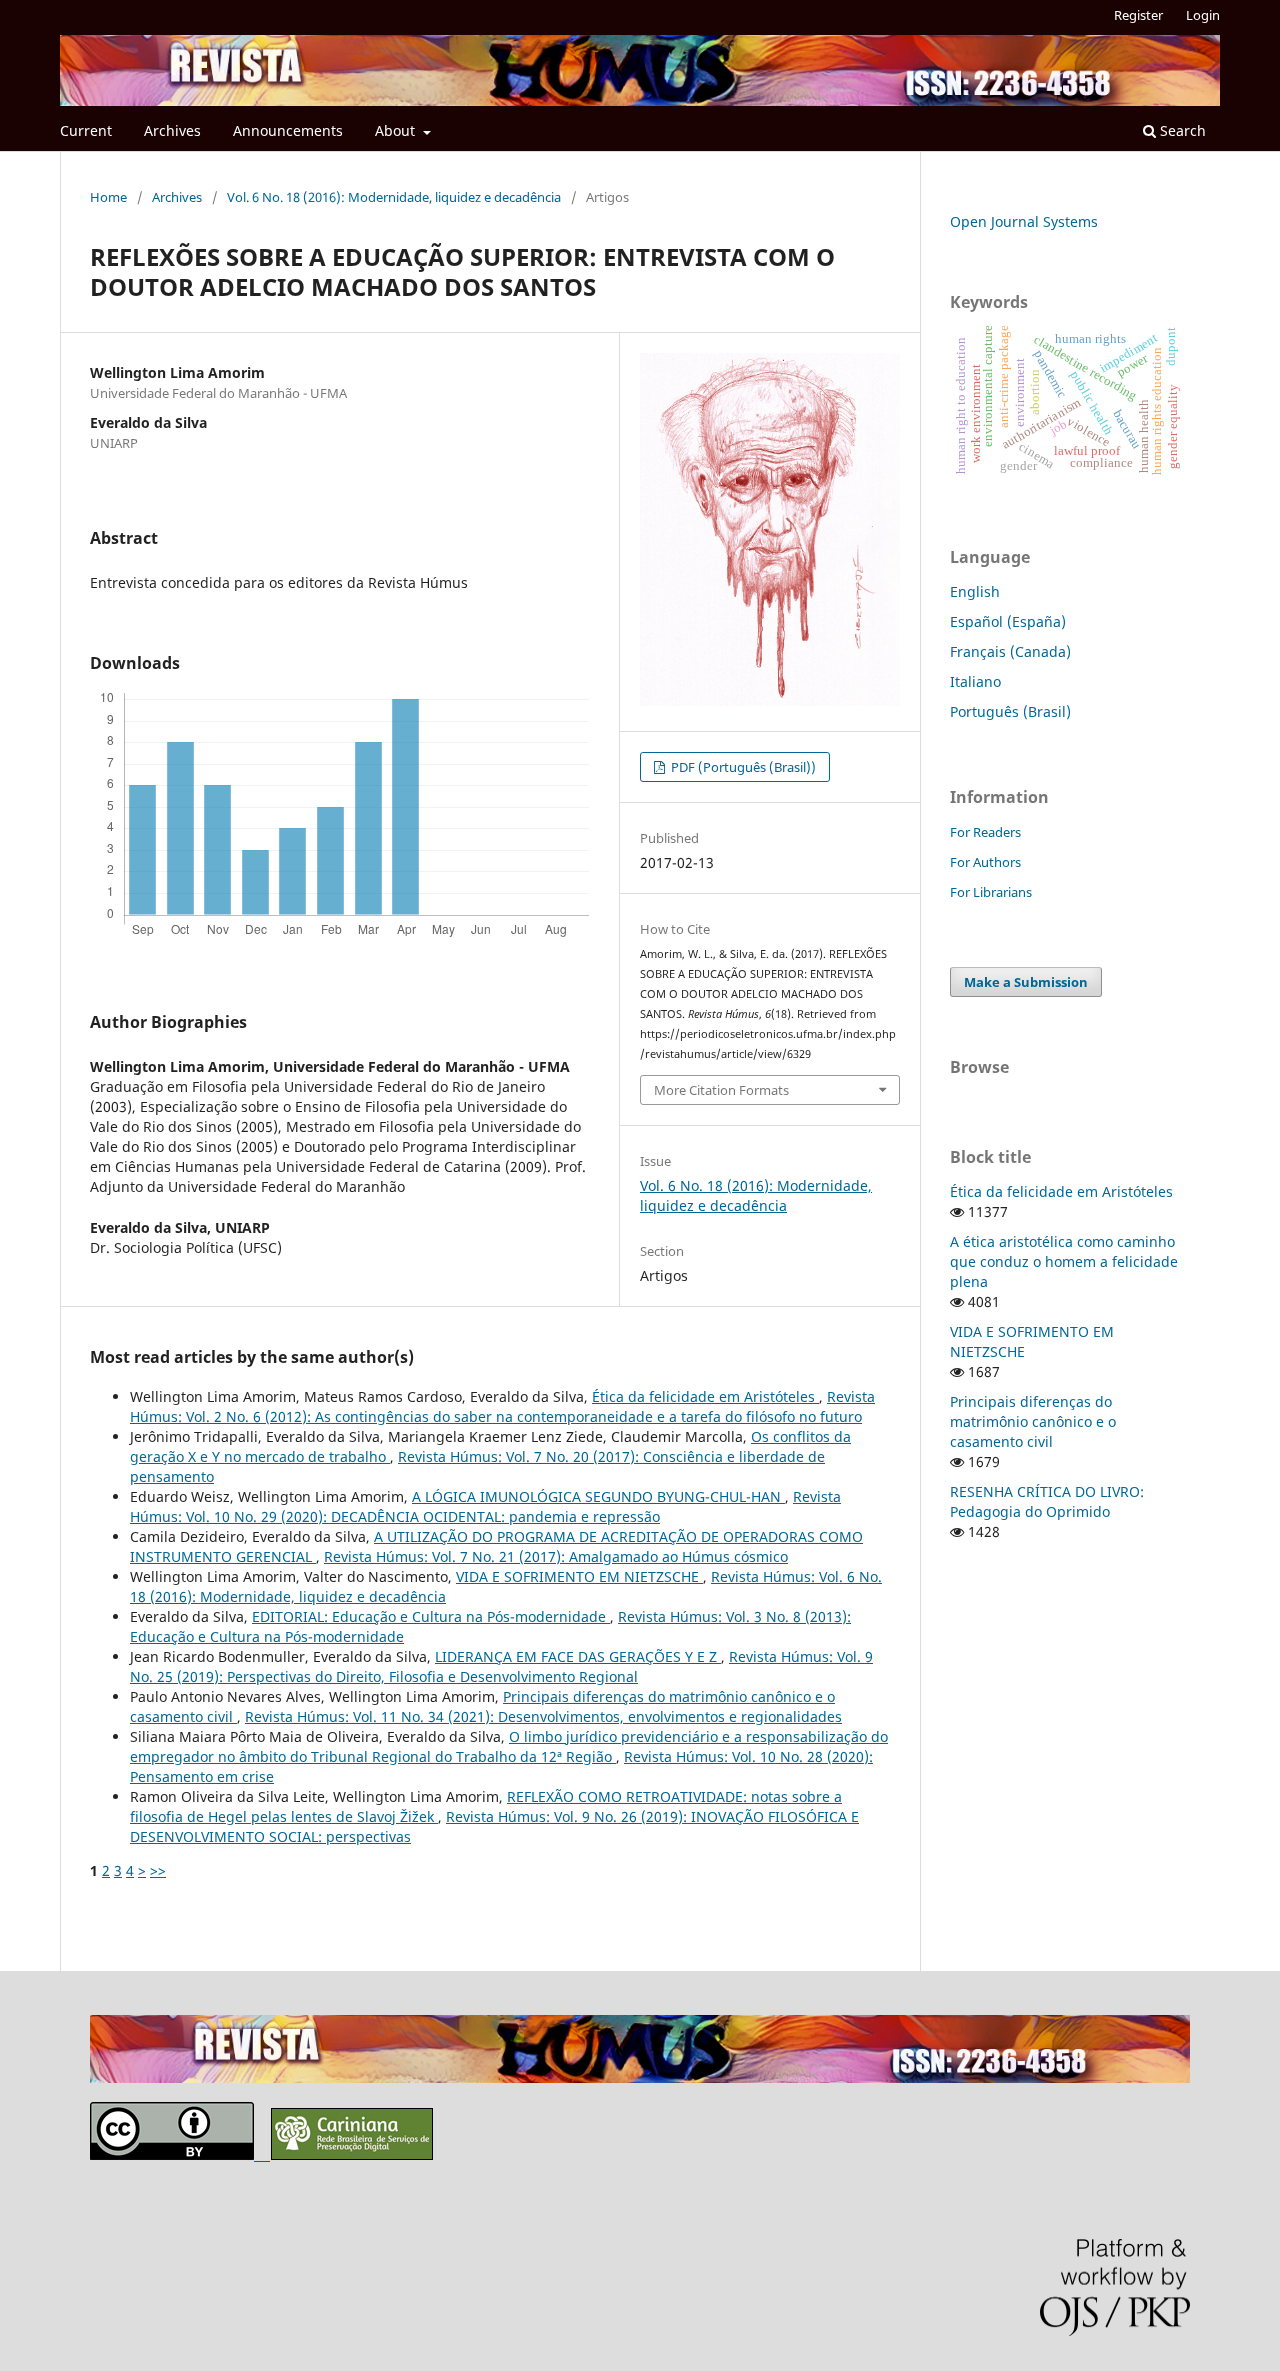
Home (108, 197)
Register (1138, 15)
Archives (172, 130)
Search (1181, 130)
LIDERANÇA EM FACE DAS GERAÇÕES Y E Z (578, 1656)
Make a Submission (1026, 982)
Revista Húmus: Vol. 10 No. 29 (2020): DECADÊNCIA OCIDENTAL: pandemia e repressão (485, 1506)
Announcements (288, 130)
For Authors (985, 862)
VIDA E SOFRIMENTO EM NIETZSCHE (579, 1576)
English (975, 591)
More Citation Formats (721, 1090)
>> (158, 1870)
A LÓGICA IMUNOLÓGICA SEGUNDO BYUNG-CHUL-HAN (598, 1496)
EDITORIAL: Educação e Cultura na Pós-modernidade (431, 1616)
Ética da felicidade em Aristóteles (705, 1396)
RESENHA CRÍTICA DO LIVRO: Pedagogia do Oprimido (1047, 1501)
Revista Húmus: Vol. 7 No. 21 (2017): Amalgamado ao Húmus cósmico (556, 1556)
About (397, 130)
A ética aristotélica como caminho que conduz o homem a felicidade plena (1064, 1261)
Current (86, 130)
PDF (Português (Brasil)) (742, 767)
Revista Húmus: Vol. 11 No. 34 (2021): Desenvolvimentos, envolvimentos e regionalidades (543, 1716)
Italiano (975, 681)
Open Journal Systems (1024, 221)
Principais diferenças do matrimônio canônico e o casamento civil (1033, 1421)
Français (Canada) (1010, 651)
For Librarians (991, 892)
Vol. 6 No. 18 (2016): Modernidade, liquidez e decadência (394, 197)
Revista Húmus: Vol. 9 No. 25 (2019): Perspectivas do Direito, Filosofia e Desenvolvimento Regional (501, 1666)
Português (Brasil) (1010, 711)
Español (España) (1008, 621)
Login (1203, 15)
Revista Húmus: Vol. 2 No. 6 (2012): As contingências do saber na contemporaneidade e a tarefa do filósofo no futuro (502, 1406)
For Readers (985, 832)
